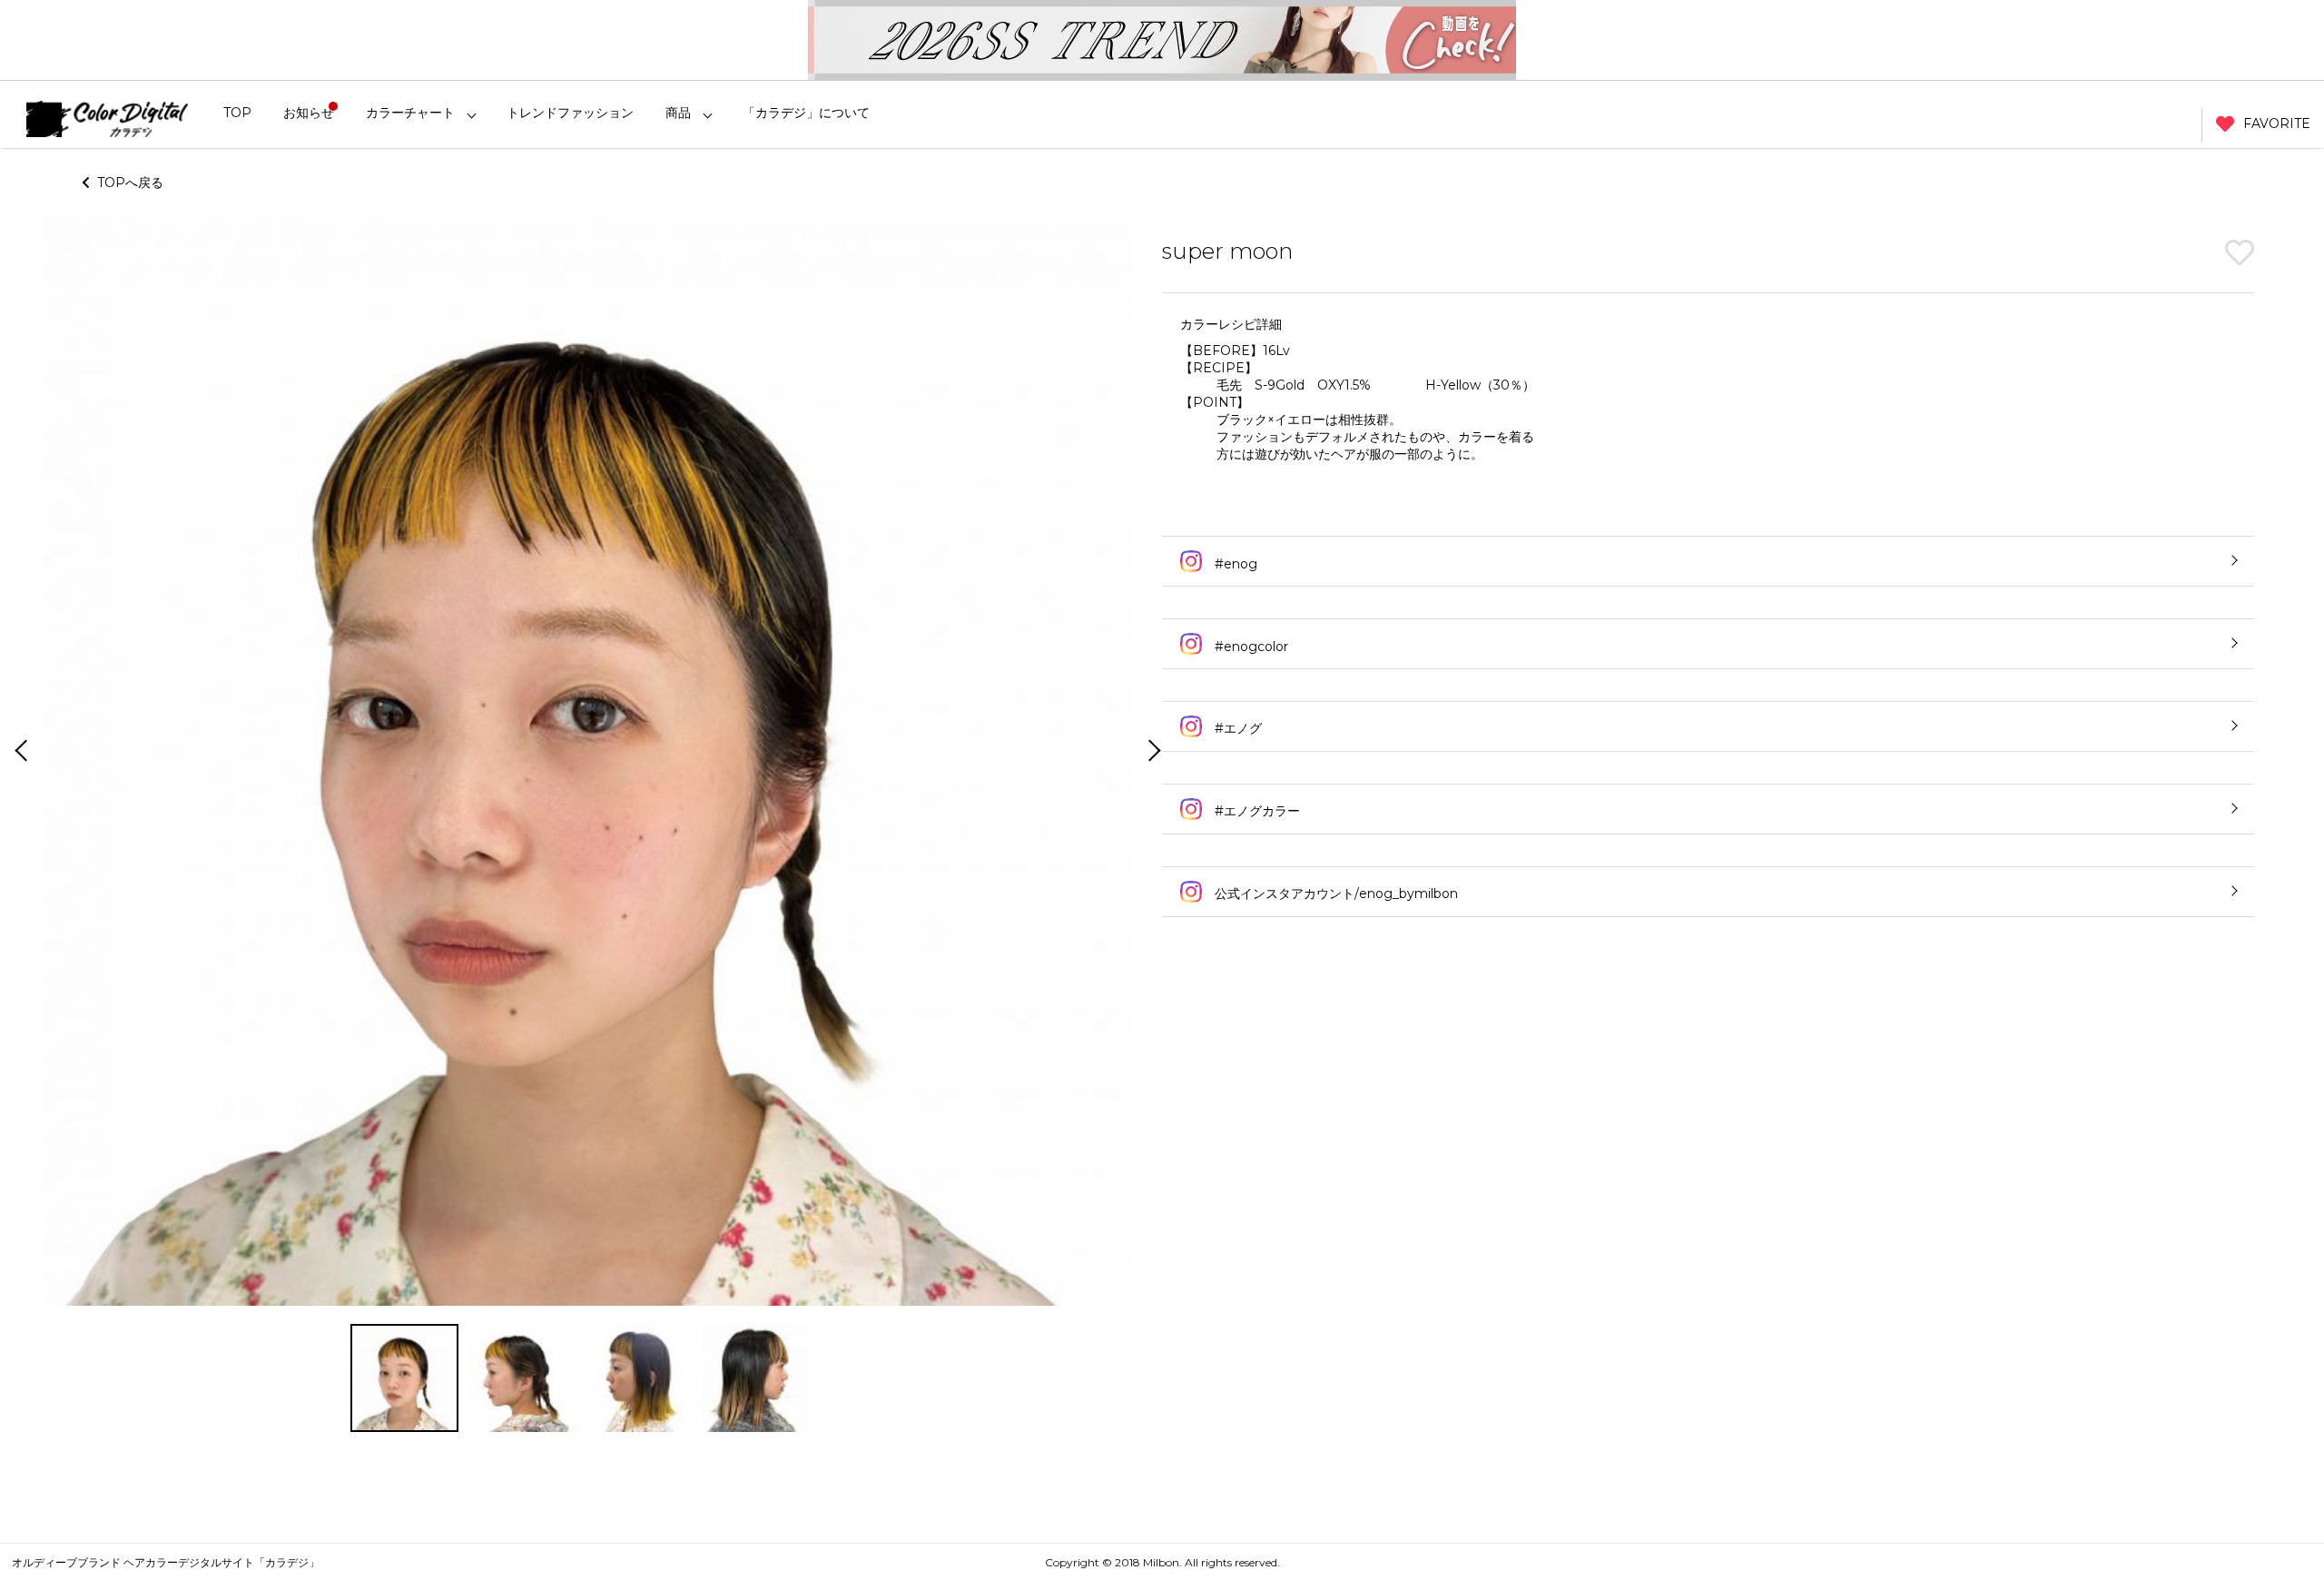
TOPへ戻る (127, 183)
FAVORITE (2277, 123)
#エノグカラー (1256, 811)
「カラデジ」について (806, 113)
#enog (1234, 564)
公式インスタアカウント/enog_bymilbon (1334, 894)
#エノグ (1236, 728)
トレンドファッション (570, 113)
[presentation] (19, 752)
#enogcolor (1250, 647)
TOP (237, 113)
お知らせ (309, 113)
